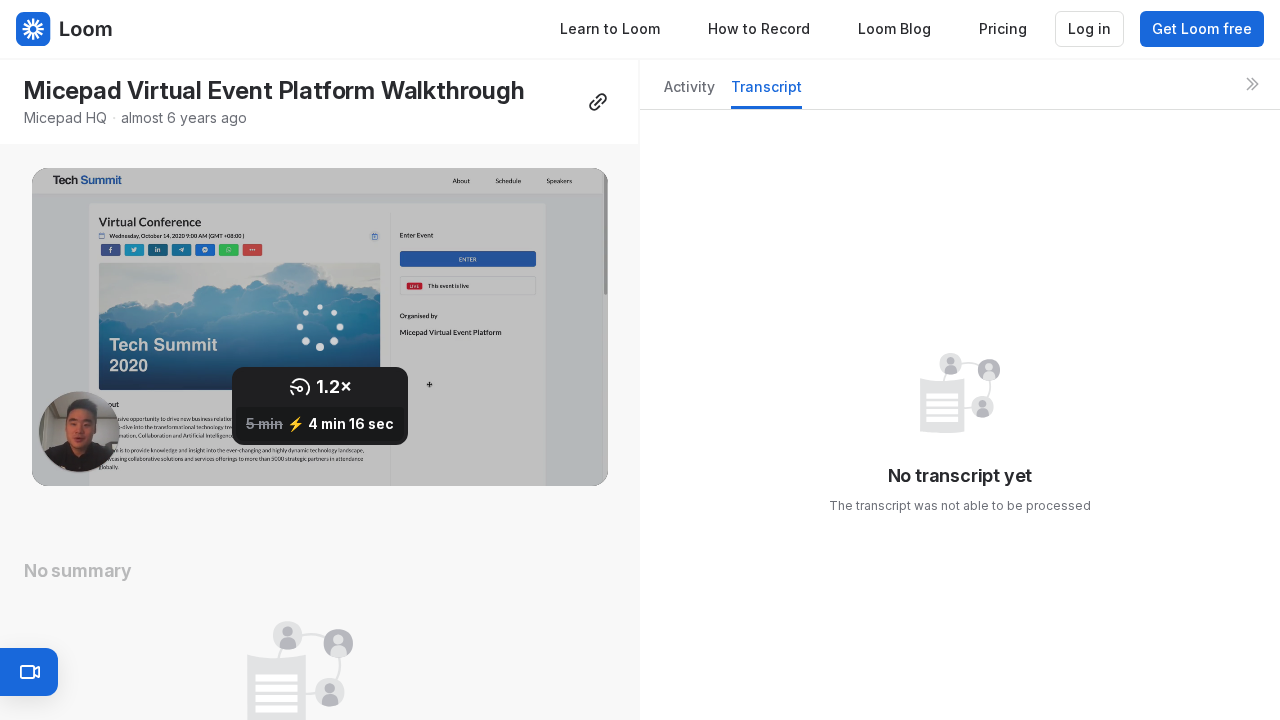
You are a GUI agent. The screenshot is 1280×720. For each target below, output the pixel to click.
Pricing (1003, 28)
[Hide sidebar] (1252, 84)
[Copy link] (598, 102)
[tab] (689, 92)
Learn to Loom (610, 28)
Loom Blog (894, 28)
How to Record (759, 28)
